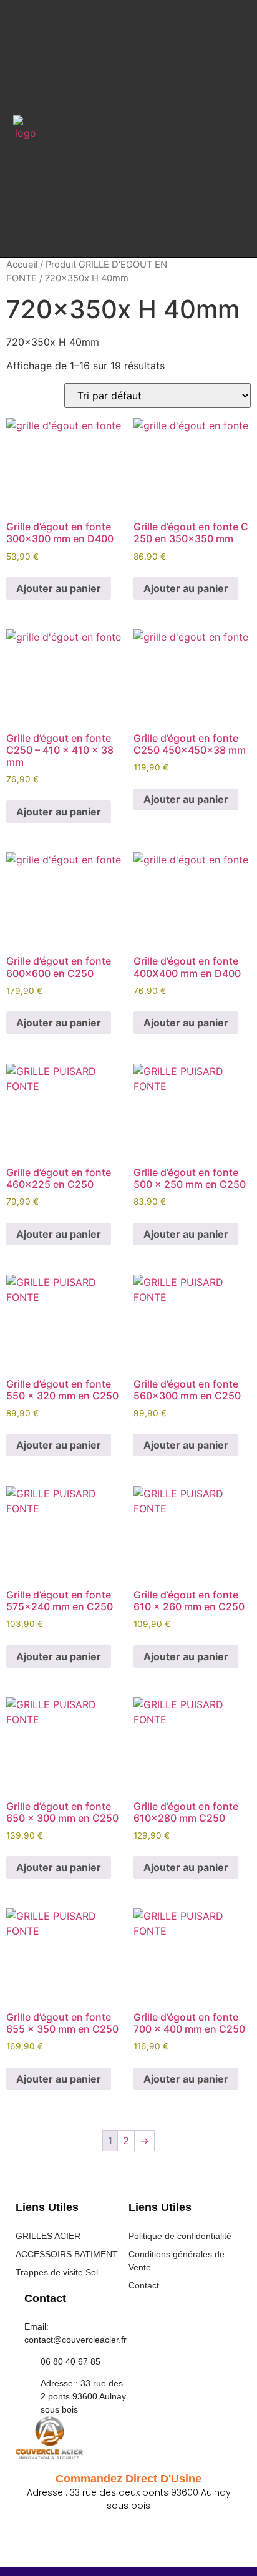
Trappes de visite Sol (57, 2272)
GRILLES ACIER (48, 2236)
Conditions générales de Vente (177, 2261)
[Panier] (229, 130)
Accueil (22, 265)
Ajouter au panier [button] (59, 588)
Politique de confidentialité (180, 2236)
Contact (144, 2285)
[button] (126, 128)
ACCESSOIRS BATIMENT (67, 2254)
